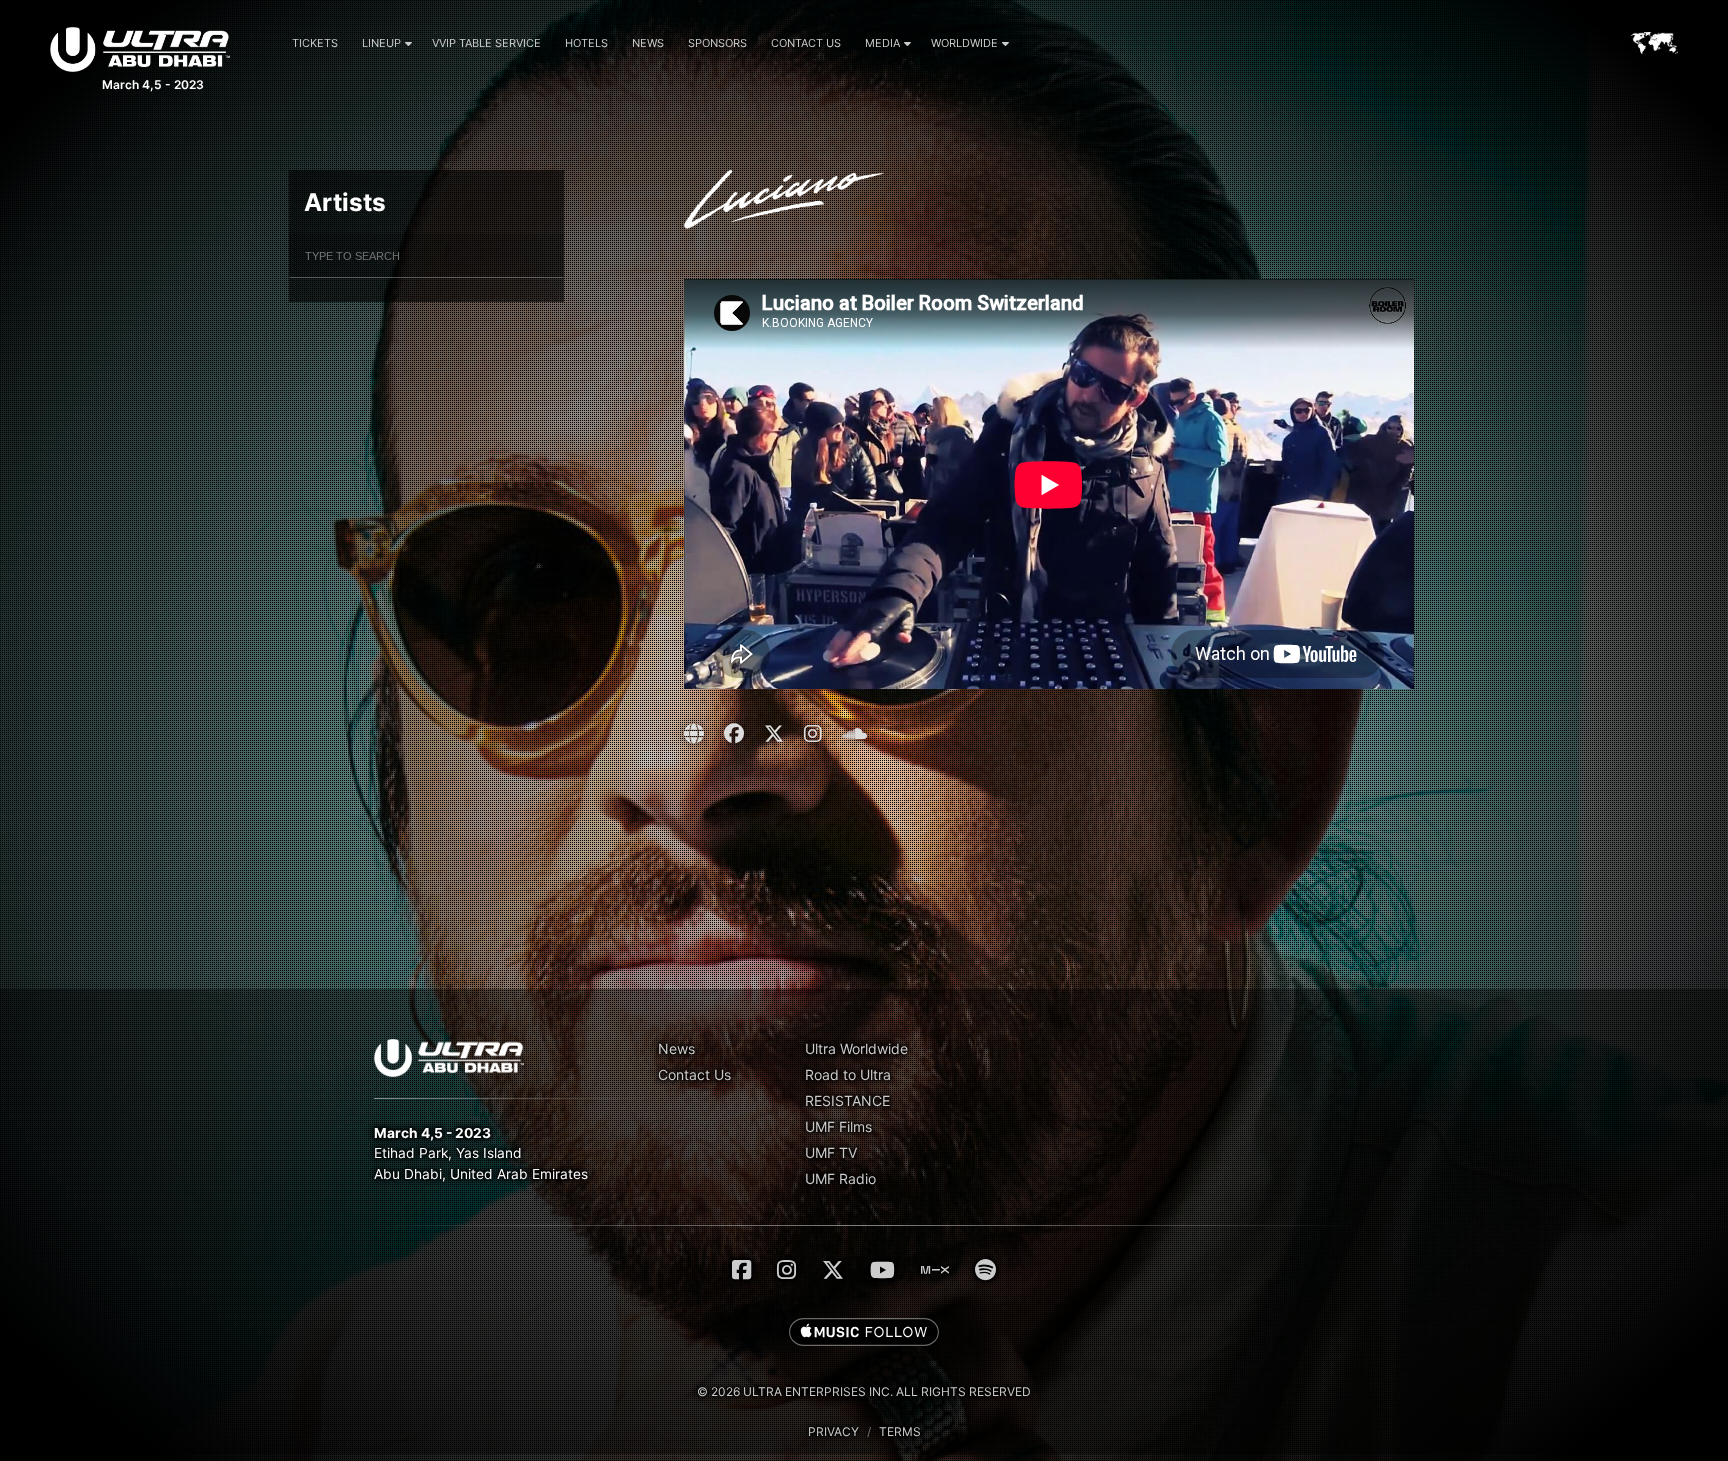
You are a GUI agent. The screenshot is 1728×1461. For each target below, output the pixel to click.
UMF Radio (840, 1178)
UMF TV (831, 1152)
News (648, 43)
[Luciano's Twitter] (774, 734)
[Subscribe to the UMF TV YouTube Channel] (882, 1270)
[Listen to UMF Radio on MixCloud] (935, 1270)
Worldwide (964, 43)
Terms (900, 1431)
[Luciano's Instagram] (813, 734)
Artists (345, 202)
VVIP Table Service (486, 43)
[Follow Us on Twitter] (833, 1270)
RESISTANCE (847, 1100)
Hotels (586, 43)
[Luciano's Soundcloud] (854, 734)
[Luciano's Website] (696, 734)
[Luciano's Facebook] (734, 734)
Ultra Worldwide (856, 1048)
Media (882, 43)
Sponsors (717, 43)
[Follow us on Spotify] (985, 1270)
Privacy (833, 1431)
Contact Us (806, 43)
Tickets (315, 43)
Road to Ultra (848, 1074)
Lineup (381, 43)
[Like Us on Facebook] (741, 1270)
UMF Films (838, 1126)
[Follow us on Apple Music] (864, 1333)
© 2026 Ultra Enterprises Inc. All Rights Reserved (864, 1391)
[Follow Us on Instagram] (786, 1270)
